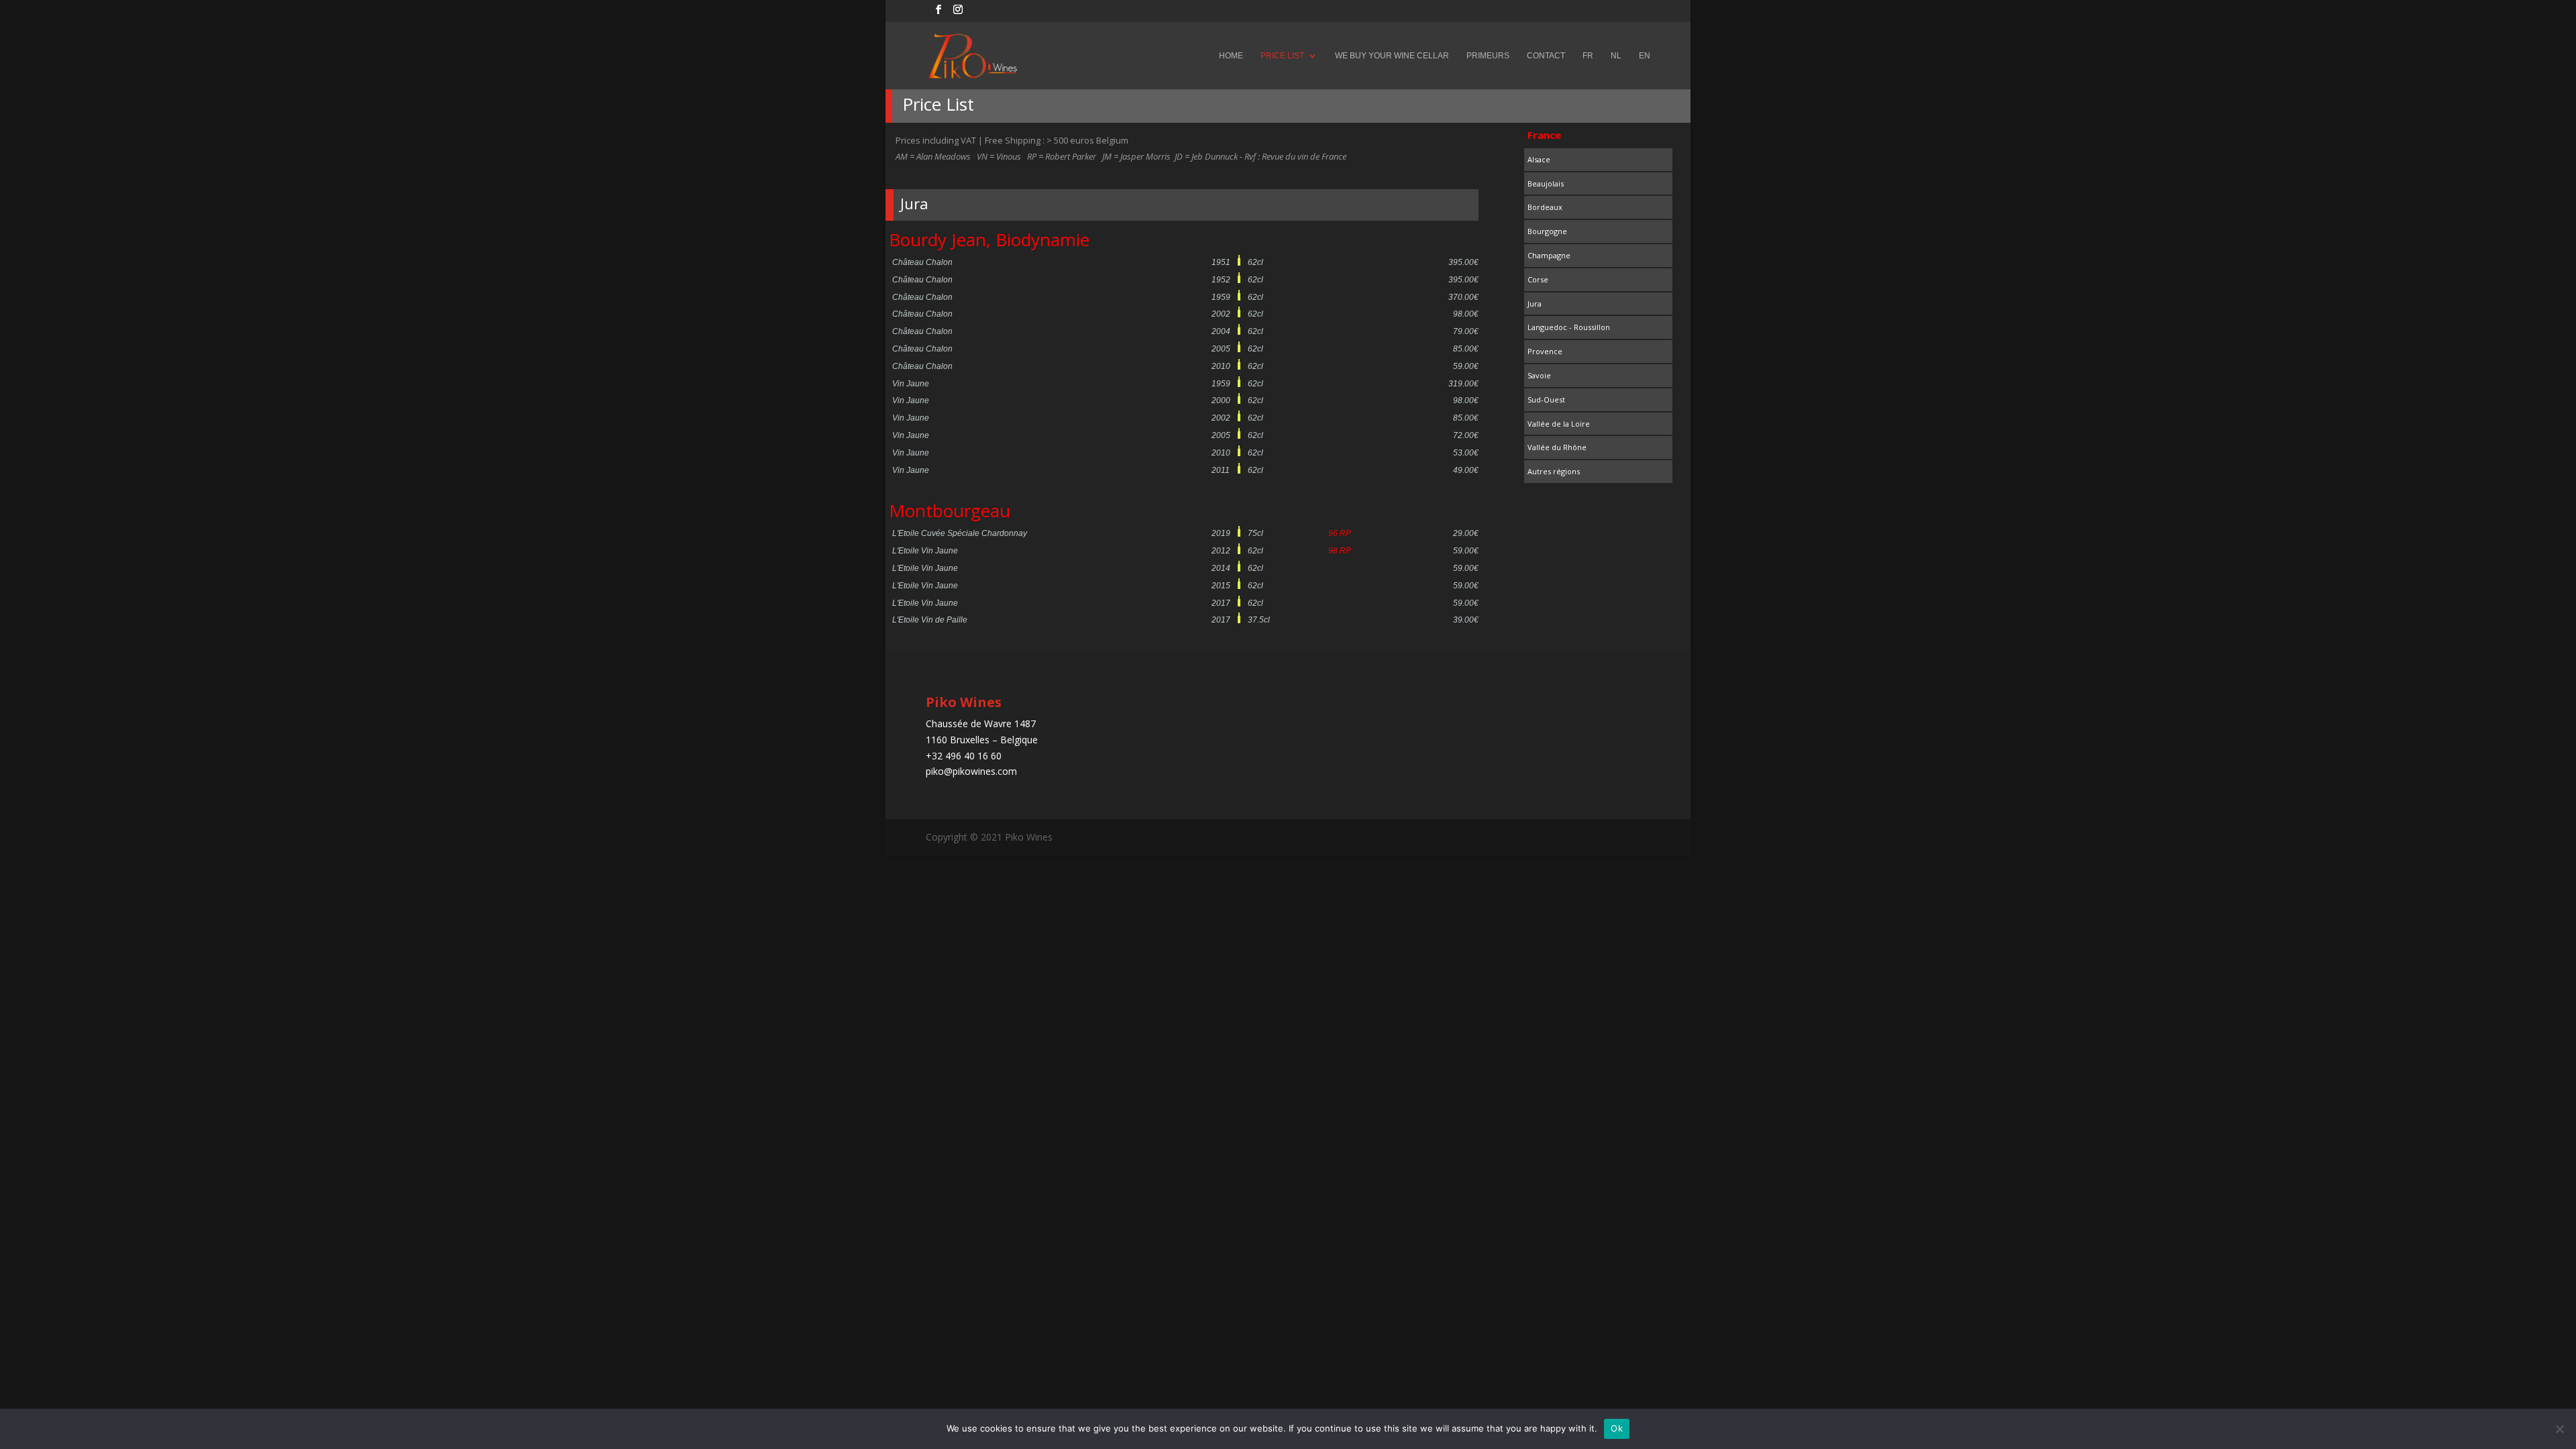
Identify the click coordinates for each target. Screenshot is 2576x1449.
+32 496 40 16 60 (964, 756)
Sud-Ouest (1546, 399)
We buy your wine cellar (1392, 56)
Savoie (1539, 375)
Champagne (1549, 255)
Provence (1545, 351)
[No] (2559, 1429)
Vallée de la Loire (1559, 424)
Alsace (1539, 159)
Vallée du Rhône (1557, 447)
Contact (1546, 56)
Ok (1617, 1428)
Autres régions (1554, 471)
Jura (1535, 304)
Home (1231, 56)
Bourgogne (1547, 231)
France (1544, 135)
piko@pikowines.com (971, 771)
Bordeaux (1545, 207)
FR (1588, 56)
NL (1616, 56)
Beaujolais (1546, 183)
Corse (1538, 279)
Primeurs (1488, 56)
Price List (1282, 56)
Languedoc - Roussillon (1569, 327)
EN (1645, 56)
